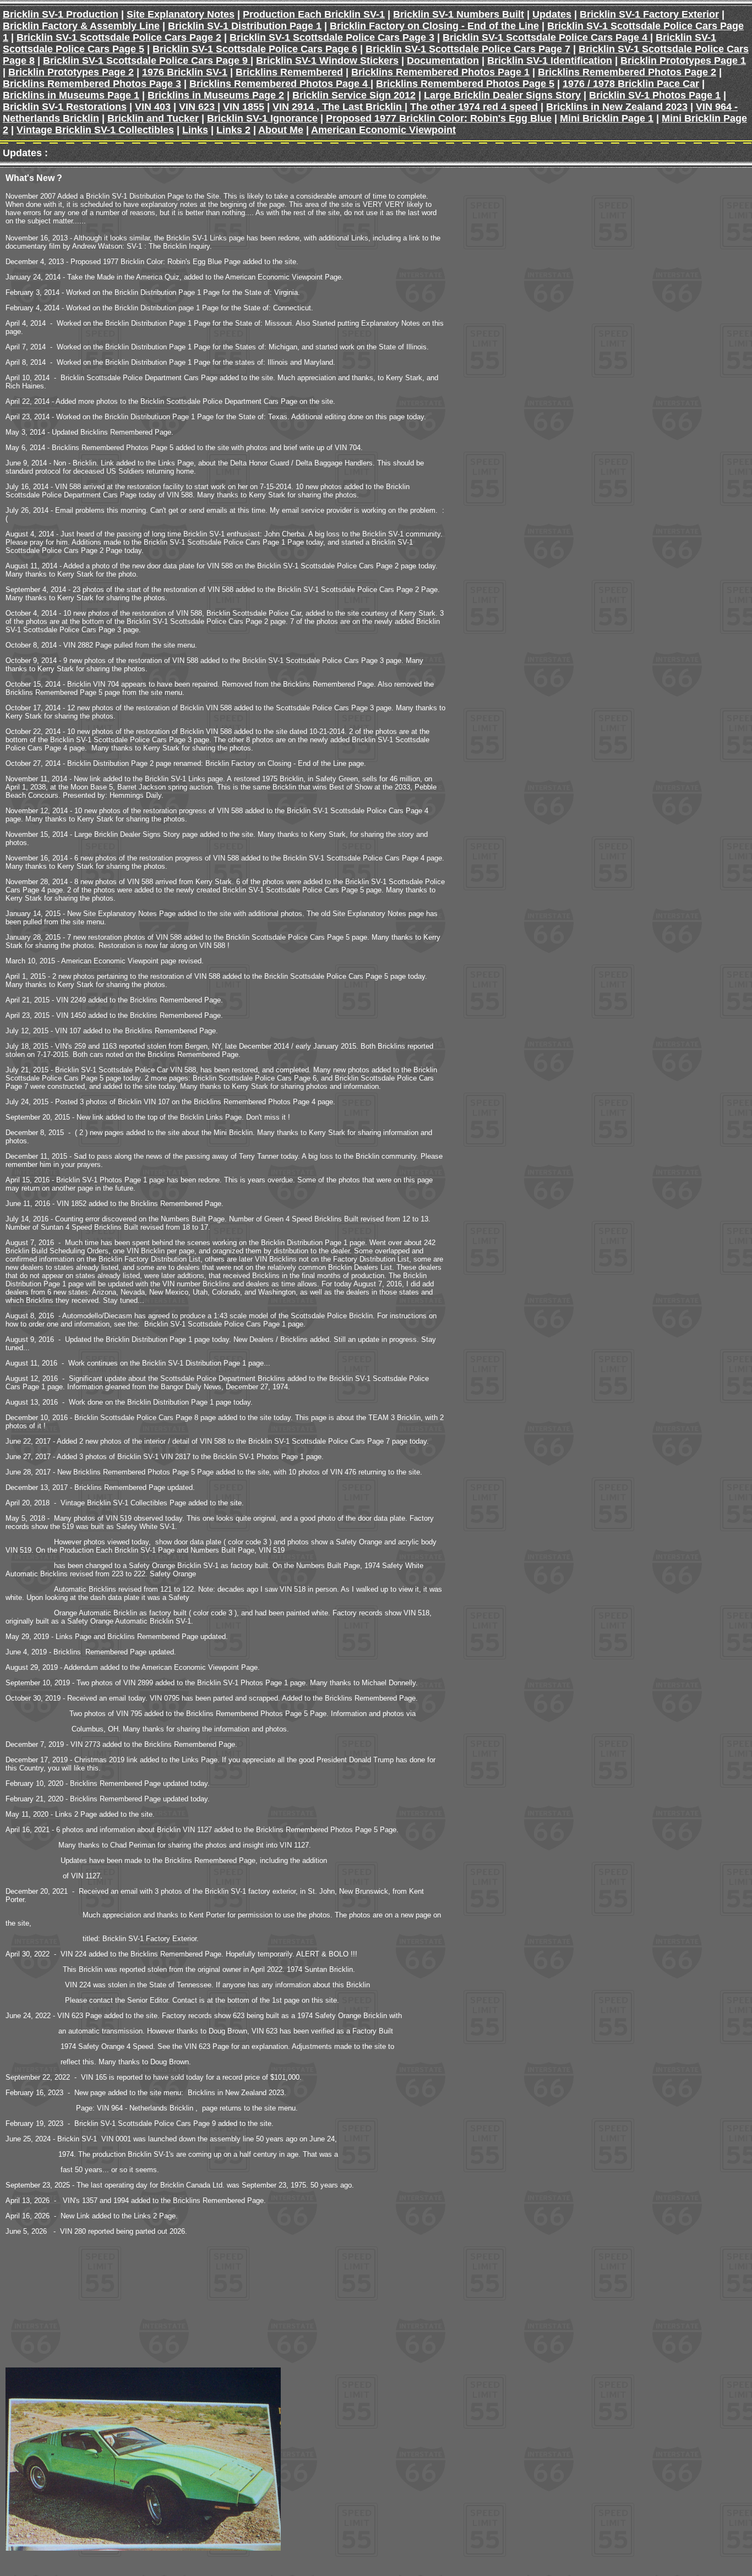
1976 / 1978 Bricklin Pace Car (631, 84)
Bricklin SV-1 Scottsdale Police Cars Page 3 (332, 37)
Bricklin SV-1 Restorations (65, 107)
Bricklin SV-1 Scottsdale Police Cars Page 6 (255, 49)
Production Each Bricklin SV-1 (314, 14)
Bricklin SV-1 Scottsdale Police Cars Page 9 (147, 61)
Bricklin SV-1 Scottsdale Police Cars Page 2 (119, 37)
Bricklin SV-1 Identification (550, 61)
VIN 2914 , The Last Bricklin (339, 107)
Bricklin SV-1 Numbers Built (459, 14)
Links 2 (233, 130)
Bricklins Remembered (289, 72)
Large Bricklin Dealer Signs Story (502, 95)
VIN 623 (198, 107)
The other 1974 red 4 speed (474, 107)
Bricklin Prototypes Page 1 (683, 61)
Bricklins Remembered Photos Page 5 (465, 84)
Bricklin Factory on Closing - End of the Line (434, 26)
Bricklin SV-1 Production (61, 14)
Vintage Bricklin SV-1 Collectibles (95, 130)
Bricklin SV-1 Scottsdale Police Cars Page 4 (546, 37)
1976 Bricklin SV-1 (185, 72)
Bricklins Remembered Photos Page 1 (440, 72)
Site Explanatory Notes (181, 14)
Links (195, 130)
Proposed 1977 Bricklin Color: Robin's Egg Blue (439, 118)
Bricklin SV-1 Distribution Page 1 (245, 26)
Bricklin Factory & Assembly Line (81, 26)
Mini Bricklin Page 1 (607, 118)
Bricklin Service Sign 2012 (354, 95)
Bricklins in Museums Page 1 (71, 95)
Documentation (443, 61)
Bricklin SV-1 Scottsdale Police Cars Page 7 (468, 49)
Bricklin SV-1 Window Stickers (327, 61)
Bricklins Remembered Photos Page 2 (627, 72)
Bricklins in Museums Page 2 (216, 95)
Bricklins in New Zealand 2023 (617, 107)
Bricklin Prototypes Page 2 (71, 72)
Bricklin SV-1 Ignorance (262, 118)
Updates (552, 14)
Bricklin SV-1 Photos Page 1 (655, 95)
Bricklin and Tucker (153, 118)
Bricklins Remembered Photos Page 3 (92, 84)
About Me (281, 130)
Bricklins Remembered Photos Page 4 (280, 84)
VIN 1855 (244, 107)
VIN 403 (153, 107)
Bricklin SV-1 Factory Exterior (649, 14)
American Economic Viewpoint (383, 130)
